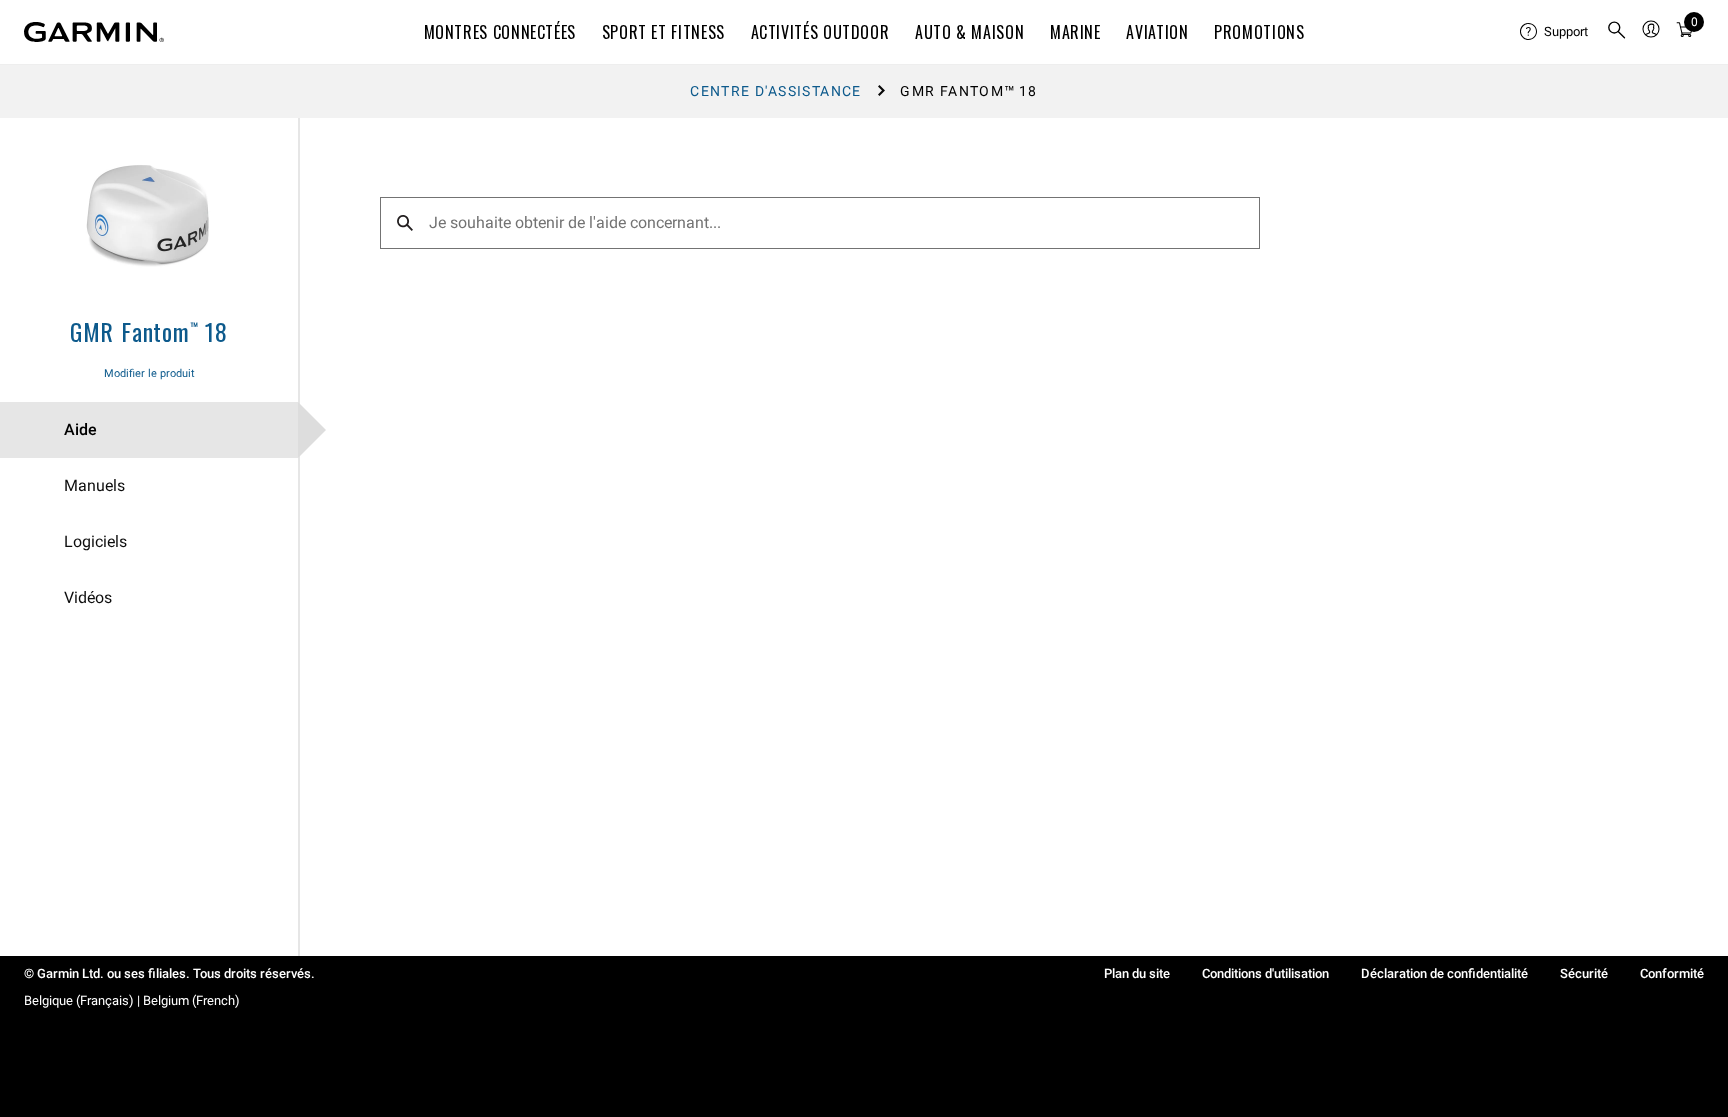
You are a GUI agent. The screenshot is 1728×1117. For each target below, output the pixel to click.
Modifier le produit (149, 373)
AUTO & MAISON (969, 32)
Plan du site (1137, 973)
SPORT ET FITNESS (663, 32)
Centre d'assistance (776, 91)
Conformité (1672, 973)
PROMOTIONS (1259, 32)
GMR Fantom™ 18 (149, 331)
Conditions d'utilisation (1265, 973)
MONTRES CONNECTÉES (500, 32)
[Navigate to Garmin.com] (94, 32)
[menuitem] (1555, 32)
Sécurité (1584, 973)
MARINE (1075, 32)
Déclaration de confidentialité (1444, 973)
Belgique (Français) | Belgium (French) (132, 1000)
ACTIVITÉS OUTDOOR (820, 32)
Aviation (1157, 32)
